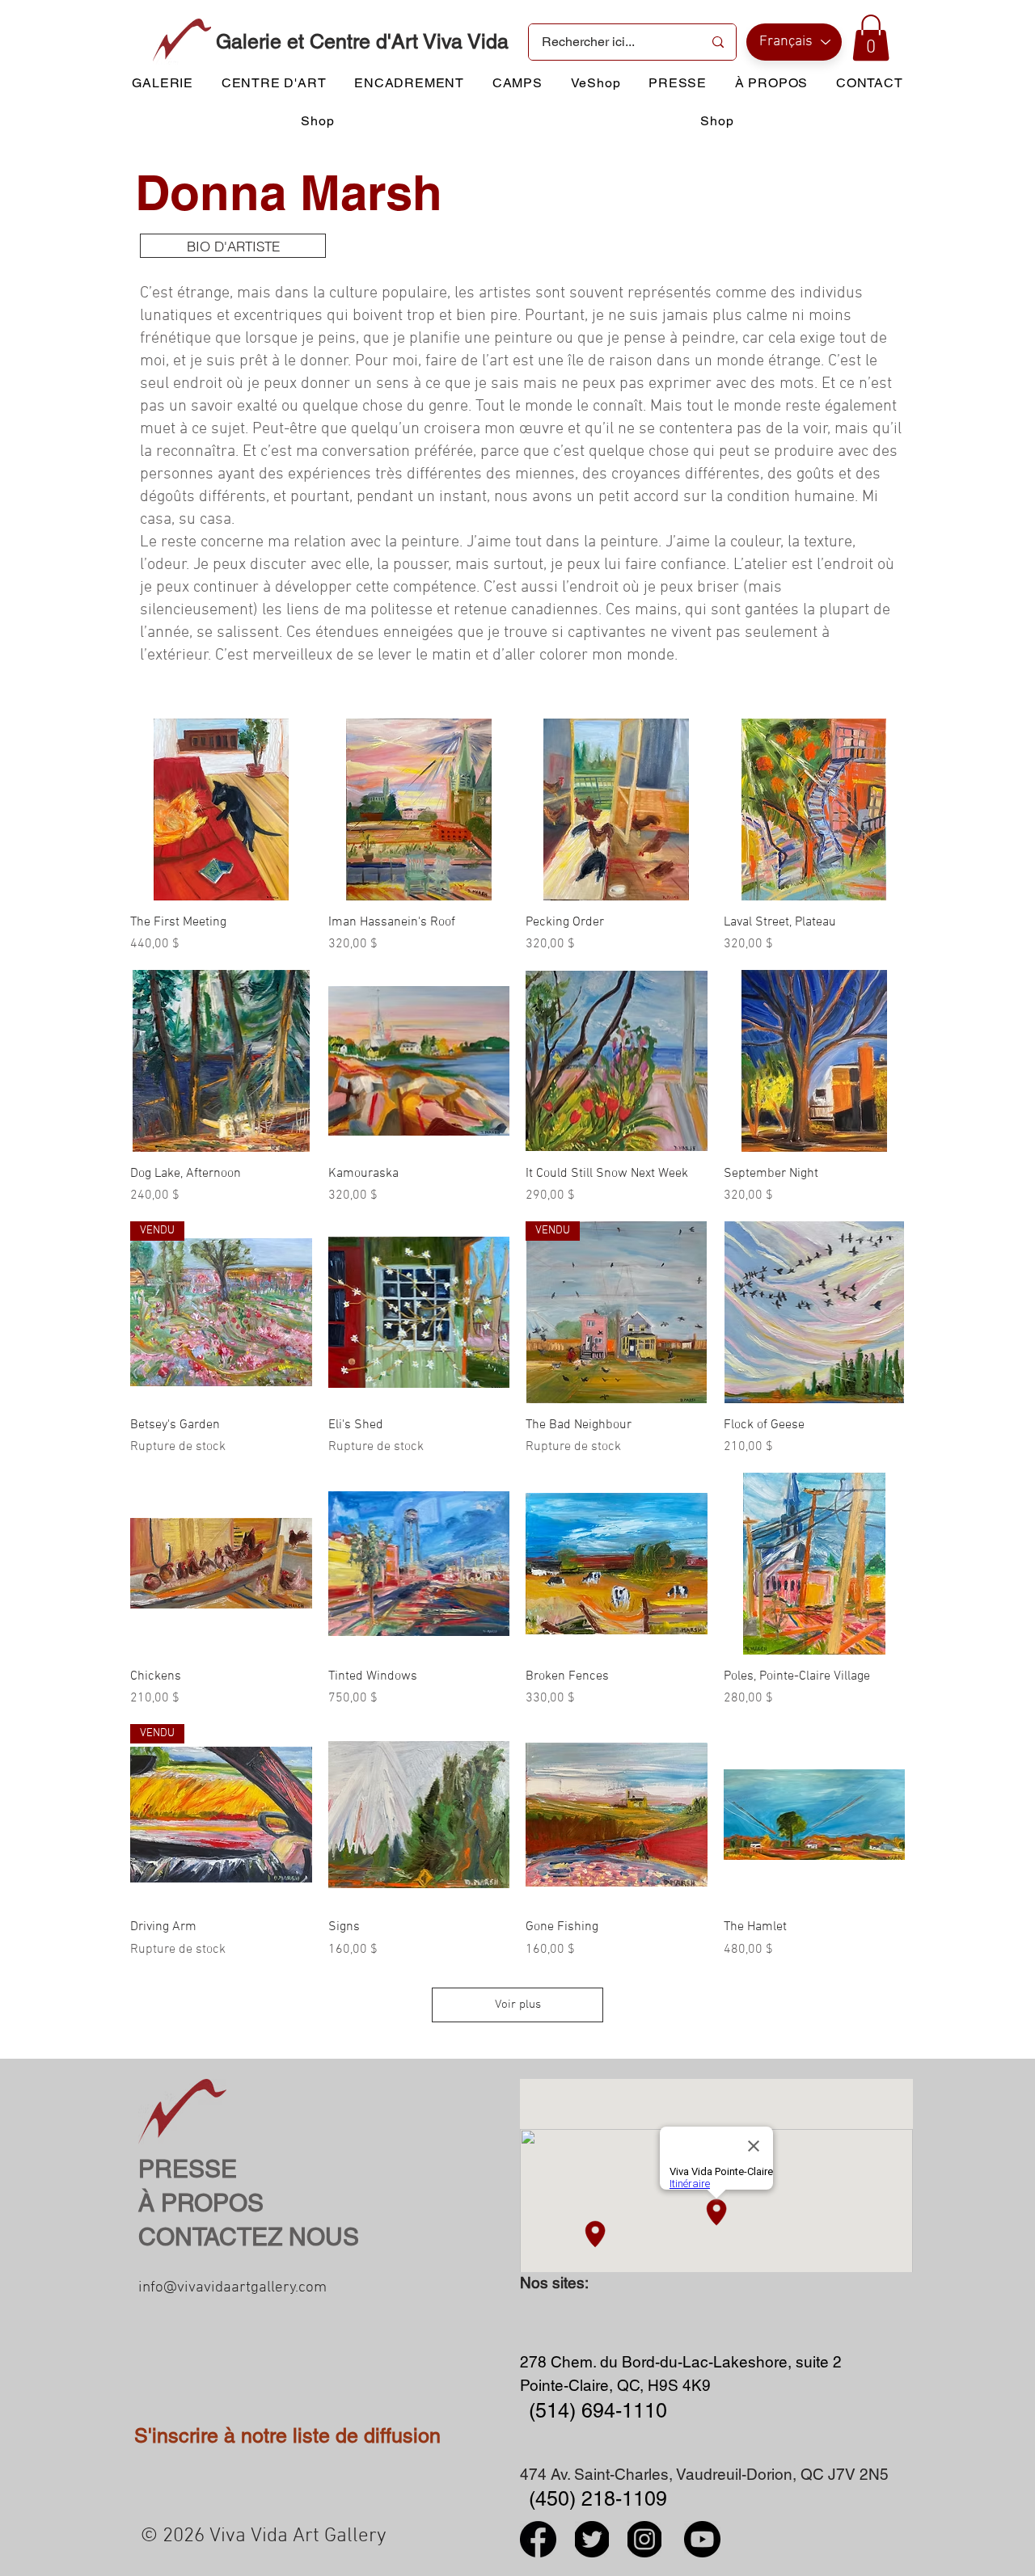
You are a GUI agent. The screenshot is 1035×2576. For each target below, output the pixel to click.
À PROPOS (201, 2203)
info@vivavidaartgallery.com (232, 2288)
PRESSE (188, 2169)
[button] (871, 38)
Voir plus (518, 2005)
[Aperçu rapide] (221, 809)
